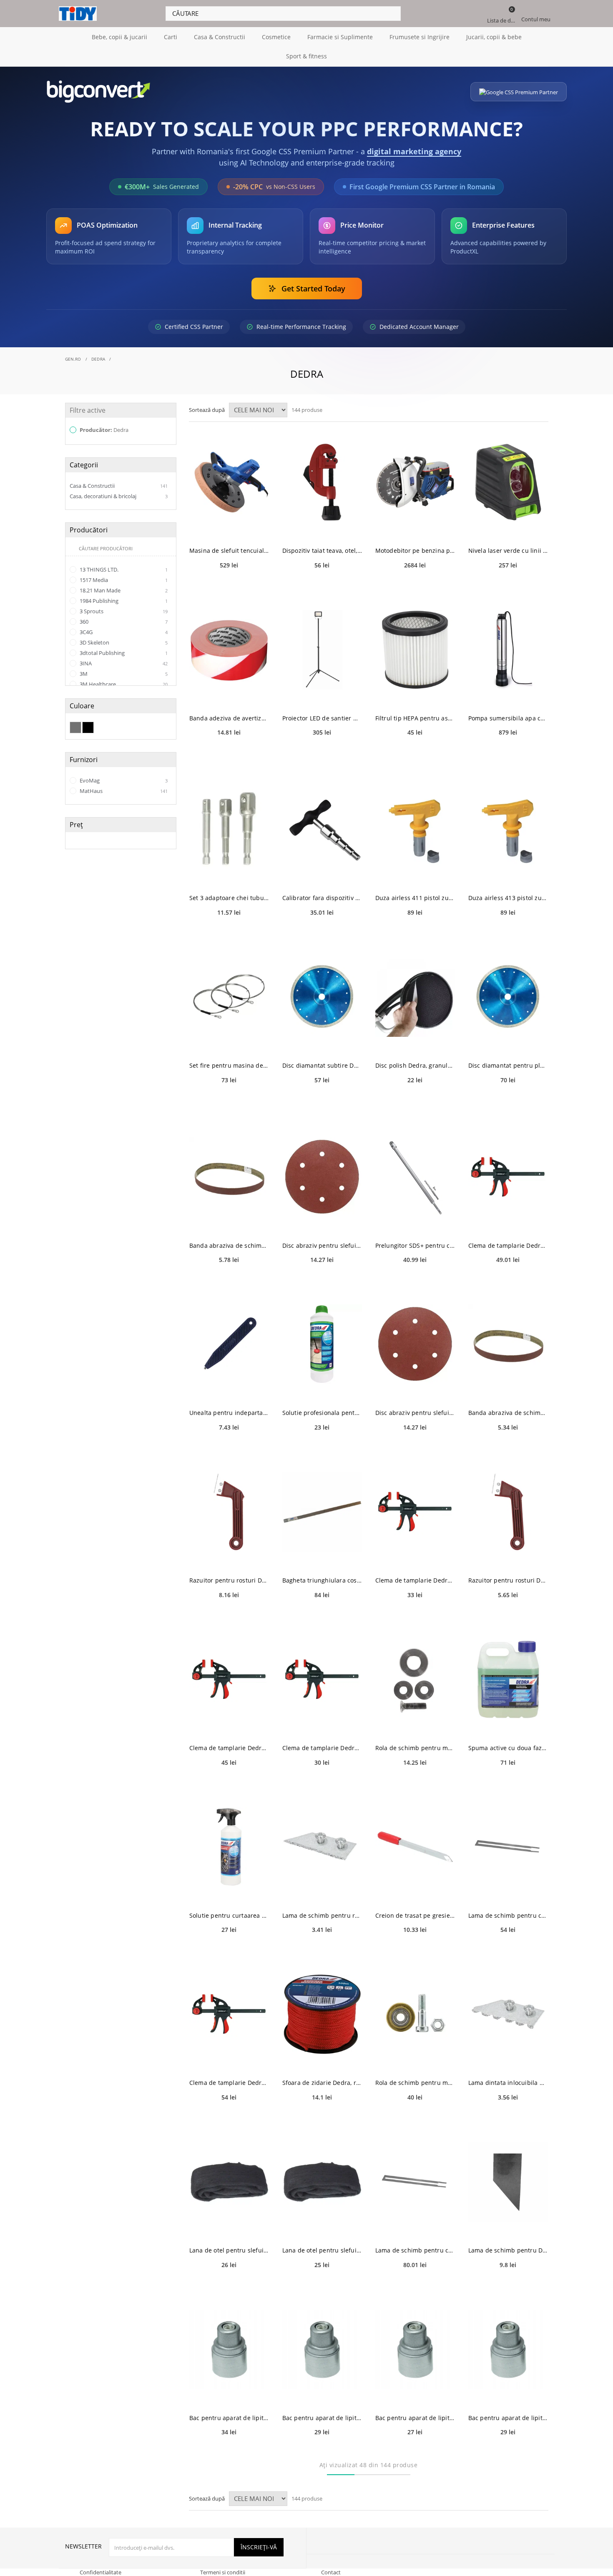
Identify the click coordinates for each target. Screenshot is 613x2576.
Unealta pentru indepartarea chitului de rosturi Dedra (229, 1413)
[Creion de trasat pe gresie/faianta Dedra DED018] (415, 1847)
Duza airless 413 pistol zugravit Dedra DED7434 (508, 898)
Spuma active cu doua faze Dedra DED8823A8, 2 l (508, 1748)
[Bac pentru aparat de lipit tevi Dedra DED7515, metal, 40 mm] (229, 2349)
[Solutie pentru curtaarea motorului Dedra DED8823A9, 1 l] (229, 1847)
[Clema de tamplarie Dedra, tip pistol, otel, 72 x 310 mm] (415, 1512)
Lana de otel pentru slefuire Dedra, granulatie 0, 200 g (229, 2250)
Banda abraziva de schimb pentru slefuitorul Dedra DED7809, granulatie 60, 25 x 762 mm (229, 1245)
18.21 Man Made (123, 590)
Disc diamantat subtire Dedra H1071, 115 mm (322, 1065)
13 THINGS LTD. (123, 569)
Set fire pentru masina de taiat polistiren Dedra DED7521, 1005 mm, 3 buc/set (229, 1065)
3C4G (123, 632)
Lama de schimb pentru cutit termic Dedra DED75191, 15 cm (508, 1915)
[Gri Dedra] (75, 727)
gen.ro (73, 359)
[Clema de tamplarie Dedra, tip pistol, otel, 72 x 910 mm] (229, 2014)
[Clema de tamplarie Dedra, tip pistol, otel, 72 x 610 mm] (229, 1679)
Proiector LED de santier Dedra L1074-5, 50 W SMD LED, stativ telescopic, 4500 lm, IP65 (322, 718)
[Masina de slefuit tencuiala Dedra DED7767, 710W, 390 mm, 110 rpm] (229, 482)
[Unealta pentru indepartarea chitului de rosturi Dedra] (229, 1344)
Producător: (103, 430)
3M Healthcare (123, 684)
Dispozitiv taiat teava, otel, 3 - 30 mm (322, 551)
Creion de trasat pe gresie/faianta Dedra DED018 (415, 1915)
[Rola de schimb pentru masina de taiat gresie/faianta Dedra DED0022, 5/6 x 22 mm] (415, 1679)
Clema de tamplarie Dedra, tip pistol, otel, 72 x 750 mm (508, 1245)
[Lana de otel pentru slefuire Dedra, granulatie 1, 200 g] (322, 2182)
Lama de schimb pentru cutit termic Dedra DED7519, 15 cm (415, 2250)
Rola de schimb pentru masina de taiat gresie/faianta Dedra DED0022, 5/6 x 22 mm (415, 1748)
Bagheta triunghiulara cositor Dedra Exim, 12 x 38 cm (322, 1580)
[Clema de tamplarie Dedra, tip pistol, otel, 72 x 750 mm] (508, 1177)
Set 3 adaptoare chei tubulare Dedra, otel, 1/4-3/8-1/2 (229, 898)
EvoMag (123, 780)
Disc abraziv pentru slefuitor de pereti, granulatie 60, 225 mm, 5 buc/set (322, 1245)
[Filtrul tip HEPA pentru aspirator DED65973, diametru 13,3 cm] (415, 650)
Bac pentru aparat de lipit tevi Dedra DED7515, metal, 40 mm (229, 2418)
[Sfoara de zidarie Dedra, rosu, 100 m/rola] (322, 2014)
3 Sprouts (123, 611)
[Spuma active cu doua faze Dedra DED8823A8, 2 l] (508, 1679)
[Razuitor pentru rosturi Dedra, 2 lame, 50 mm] (229, 1512)
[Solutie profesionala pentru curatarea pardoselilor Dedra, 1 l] (322, 1344)
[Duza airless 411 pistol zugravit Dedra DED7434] (415, 829)
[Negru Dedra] (88, 727)
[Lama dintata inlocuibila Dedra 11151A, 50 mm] (508, 2014)
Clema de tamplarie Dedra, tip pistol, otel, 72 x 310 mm (415, 1580)
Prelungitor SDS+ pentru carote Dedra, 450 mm (415, 1245)
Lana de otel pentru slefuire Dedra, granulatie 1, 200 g (322, 2250)
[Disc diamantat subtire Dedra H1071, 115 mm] (322, 997)
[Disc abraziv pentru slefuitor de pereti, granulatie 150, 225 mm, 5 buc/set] (415, 1344)
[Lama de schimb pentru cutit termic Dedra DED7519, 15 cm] (415, 2182)
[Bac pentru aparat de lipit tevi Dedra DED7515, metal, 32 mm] (322, 2349)
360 (123, 622)
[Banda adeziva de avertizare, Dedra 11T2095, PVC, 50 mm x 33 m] (229, 650)
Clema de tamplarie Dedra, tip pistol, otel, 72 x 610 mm (229, 1748)
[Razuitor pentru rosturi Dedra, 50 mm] (508, 1512)
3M (123, 674)
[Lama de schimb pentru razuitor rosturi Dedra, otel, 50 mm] (322, 1847)
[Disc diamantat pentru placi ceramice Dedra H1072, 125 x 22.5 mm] (508, 997)
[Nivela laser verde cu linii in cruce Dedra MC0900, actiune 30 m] (508, 482)
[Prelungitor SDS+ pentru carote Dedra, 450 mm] (415, 1177)
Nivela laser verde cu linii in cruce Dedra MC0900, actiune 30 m (508, 551)
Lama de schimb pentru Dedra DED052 (508, 2250)
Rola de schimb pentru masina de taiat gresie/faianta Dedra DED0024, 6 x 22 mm (415, 2083)
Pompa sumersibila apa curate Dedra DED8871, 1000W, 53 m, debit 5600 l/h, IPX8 (508, 718)
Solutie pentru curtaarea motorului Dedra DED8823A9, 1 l (229, 1915)
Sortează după (207, 410)
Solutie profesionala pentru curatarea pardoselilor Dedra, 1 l (322, 1413)
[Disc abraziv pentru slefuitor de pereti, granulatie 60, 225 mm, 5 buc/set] (322, 1177)
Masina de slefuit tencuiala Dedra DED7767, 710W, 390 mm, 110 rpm (229, 551)
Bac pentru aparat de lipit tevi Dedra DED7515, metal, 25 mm (508, 2418)
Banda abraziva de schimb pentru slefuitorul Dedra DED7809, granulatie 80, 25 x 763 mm (508, 1413)
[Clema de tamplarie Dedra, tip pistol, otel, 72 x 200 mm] (322, 1679)
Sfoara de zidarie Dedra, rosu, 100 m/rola (322, 2083)
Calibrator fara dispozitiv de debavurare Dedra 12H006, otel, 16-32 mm (322, 898)
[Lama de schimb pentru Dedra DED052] (508, 2182)
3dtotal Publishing (123, 653)
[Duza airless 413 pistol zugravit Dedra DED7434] (508, 829)
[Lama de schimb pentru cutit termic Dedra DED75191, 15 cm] (508, 1847)
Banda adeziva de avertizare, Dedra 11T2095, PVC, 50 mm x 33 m (229, 718)
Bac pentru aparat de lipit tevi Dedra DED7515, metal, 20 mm (415, 2418)
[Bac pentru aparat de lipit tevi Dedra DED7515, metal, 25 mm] (508, 2349)
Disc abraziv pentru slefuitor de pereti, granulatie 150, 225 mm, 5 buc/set (415, 1413)
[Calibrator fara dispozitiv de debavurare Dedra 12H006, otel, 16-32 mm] (322, 829)
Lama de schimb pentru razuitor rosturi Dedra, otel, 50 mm (322, 1915)
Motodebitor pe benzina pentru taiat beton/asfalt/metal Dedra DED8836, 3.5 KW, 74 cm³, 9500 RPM (415, 551)
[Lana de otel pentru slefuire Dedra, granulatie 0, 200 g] (229, 2182)
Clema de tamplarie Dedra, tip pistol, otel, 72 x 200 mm (322, 1748)
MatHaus (123, 791)
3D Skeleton (123, 642)
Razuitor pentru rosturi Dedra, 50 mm (508, 1580)
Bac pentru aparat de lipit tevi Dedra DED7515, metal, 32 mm (322, 2418)
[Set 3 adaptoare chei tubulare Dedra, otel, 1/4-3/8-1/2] (229, 829)
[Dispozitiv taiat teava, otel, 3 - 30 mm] (322, 482)
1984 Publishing (123, 601)
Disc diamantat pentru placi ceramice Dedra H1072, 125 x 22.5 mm (508, 1065)
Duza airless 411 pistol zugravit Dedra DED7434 (415, 898)
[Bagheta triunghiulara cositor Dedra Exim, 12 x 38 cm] (322, 1512)
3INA (123, 663)
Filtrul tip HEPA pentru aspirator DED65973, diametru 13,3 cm (415, 718)
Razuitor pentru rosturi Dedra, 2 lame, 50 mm (229, 1580)
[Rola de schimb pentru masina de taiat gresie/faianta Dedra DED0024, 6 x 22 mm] (415, 2014)
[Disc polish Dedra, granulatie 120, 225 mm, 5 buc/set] (415, 997)
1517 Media (123, 580)
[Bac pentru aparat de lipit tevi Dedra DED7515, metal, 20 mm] (415, 2349)
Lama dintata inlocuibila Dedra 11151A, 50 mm (508, 2083)
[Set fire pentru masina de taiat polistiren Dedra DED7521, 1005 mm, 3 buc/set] (229, 997)
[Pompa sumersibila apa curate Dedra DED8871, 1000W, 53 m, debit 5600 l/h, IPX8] (508, 650)
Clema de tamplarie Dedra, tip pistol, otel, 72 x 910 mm (229, 2083)
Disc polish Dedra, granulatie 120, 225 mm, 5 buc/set (415, 1065)
